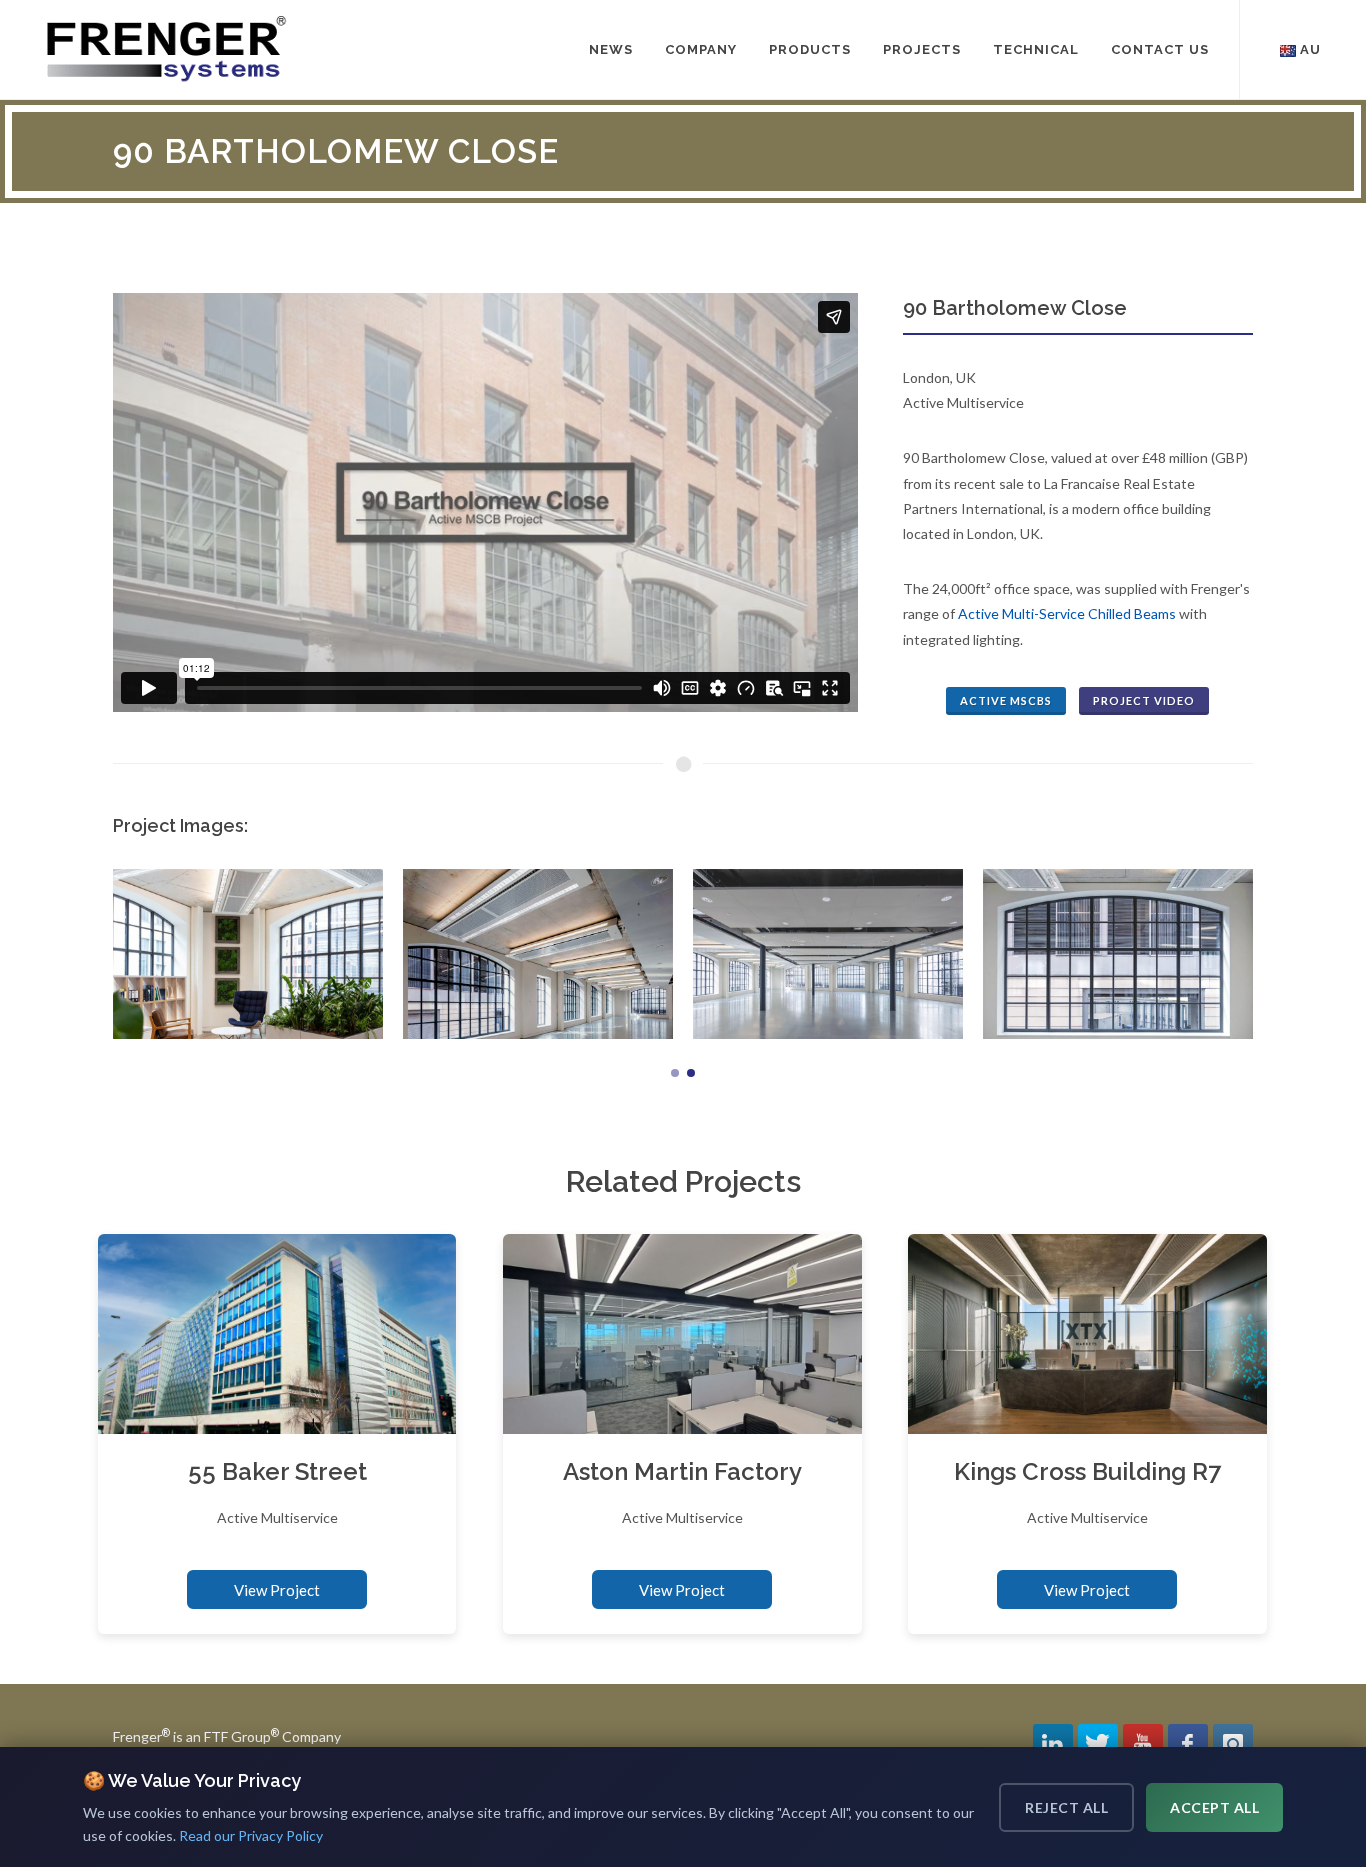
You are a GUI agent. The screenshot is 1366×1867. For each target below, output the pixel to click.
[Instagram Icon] (1233, 1744)
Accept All (1214, 1807)
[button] (675, 1073)
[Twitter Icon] (1098, 1744)
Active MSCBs (1006, 700)
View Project (277, 1590)
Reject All (1066, 1807)
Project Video (1144, 700)
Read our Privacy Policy (251, 1835)
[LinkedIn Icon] (1053, 1744)
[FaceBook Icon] (1188, 1744)
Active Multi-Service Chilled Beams (1067, 613)
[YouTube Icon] (1143, 1744)
